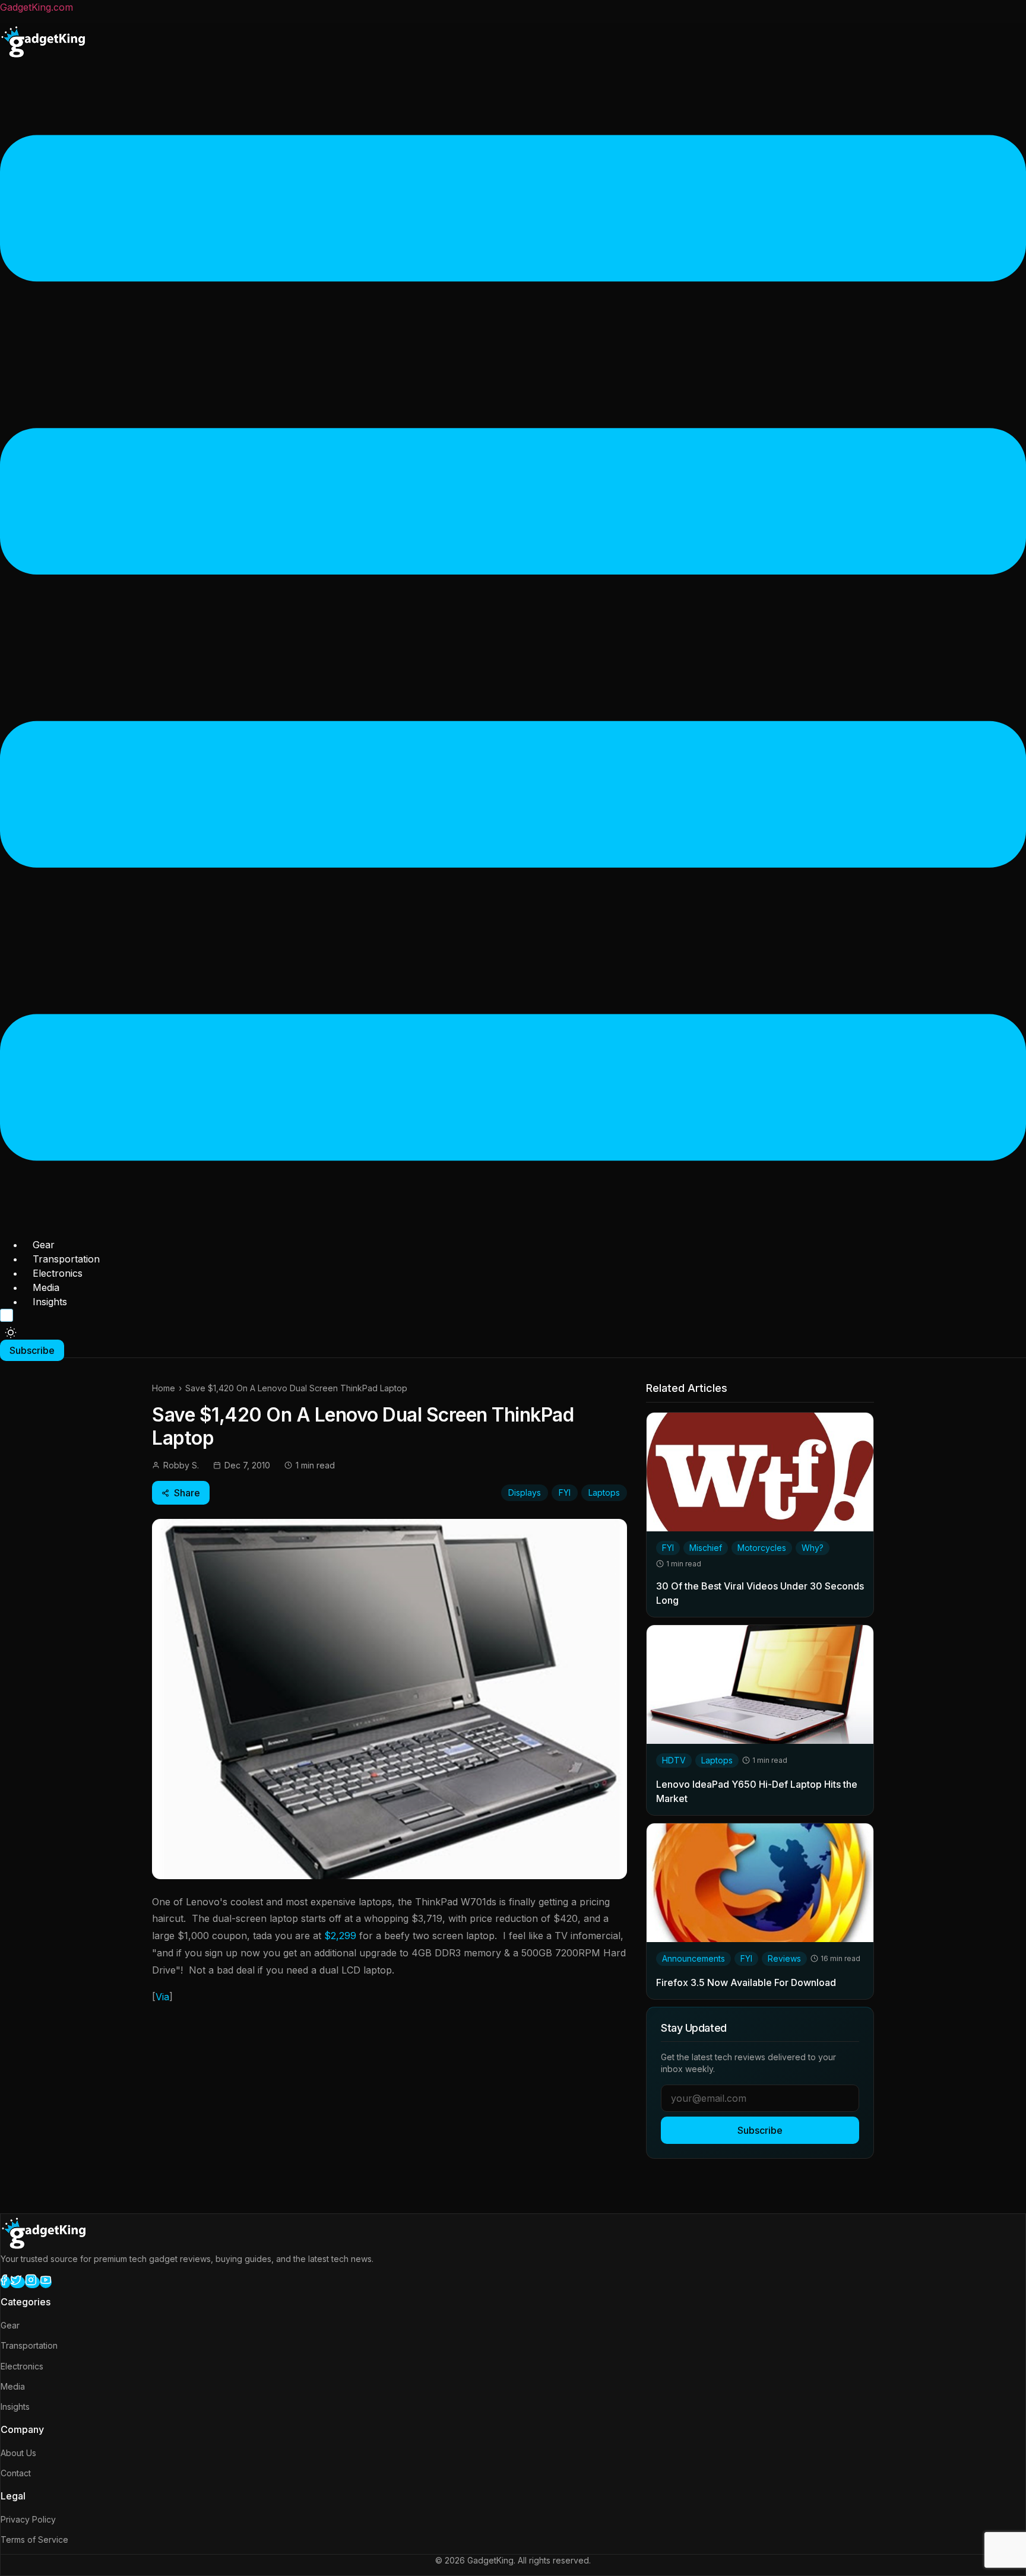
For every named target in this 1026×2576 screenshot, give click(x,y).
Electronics (58, 1273)
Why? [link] (813, 1548)
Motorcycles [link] (762, 1548)
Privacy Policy (28, 2519)
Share (187, 1493)
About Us (18, 2453)
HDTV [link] (674, 1760)
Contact (16, 2473)
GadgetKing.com (37, 7)
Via (162, 1997)
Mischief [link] (706, 1548)
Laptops (604, 1492)
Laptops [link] (717, 1760)
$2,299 (340, 1936)
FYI (565, 1492)
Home (164, 1388)
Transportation (66, 1259)
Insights (50, 1302)
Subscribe (760, 2130)
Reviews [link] (784, 1958)
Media (46, 1287)
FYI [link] (668, 1548)
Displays (525, 1492)
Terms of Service (34, 2539)
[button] (513, 650)
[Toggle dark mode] (11, 1333)
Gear (44, 1245)
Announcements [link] (693, 1958)
